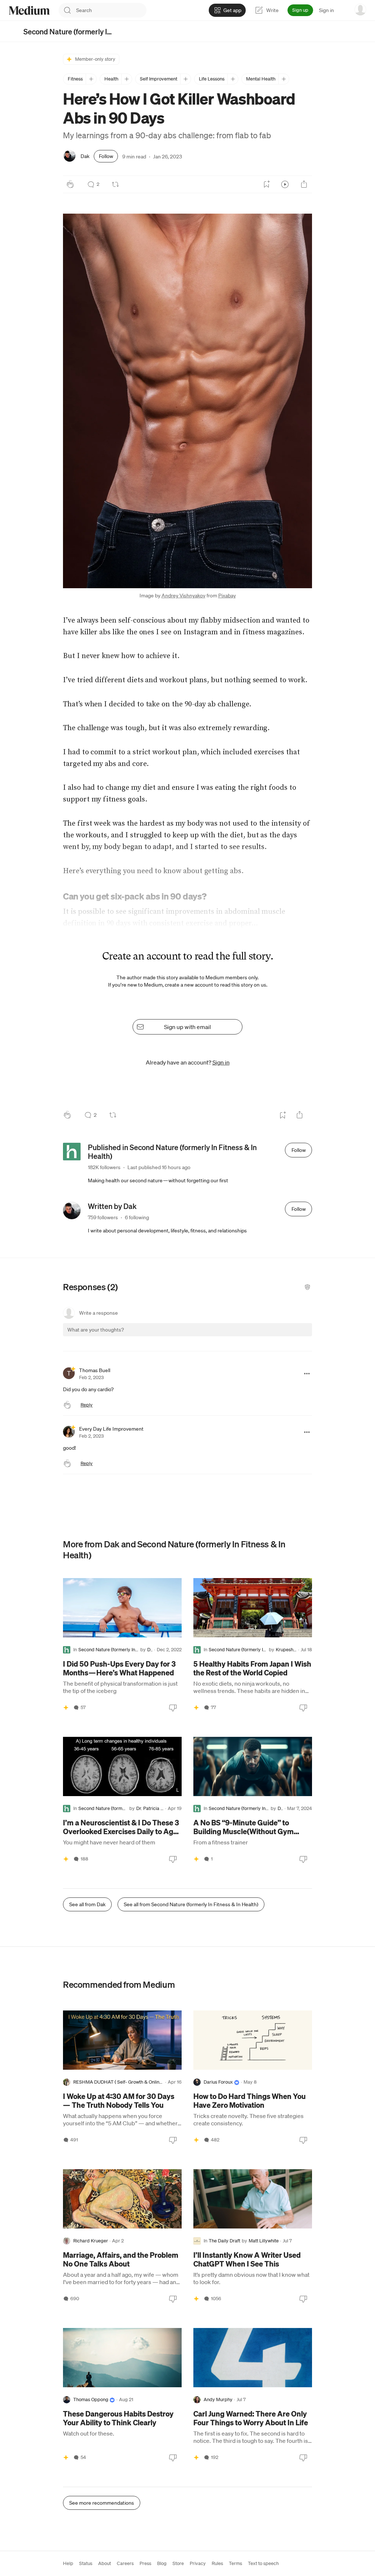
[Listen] (285, 184)
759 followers (103, 1217)
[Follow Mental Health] (284, 79)
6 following (137, 1217)
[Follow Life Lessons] (233, 79)
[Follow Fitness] (91, 79)
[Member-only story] (66, 1708)
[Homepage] (29, 10)
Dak (85, 156)
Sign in (326, 10)
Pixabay (227, 596)
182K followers (104, 1167)
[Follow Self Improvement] (185, 79)
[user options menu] (360, 10)
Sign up (300, 10)
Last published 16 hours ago (159, 1167)
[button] (187, 401)
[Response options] (307, 1374)
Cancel (267, 1336)
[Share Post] (304, 184)
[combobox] (111, 10)
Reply (87, 1405)
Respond (293, 1336)
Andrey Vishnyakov (183, 596)
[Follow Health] (127, 79)
